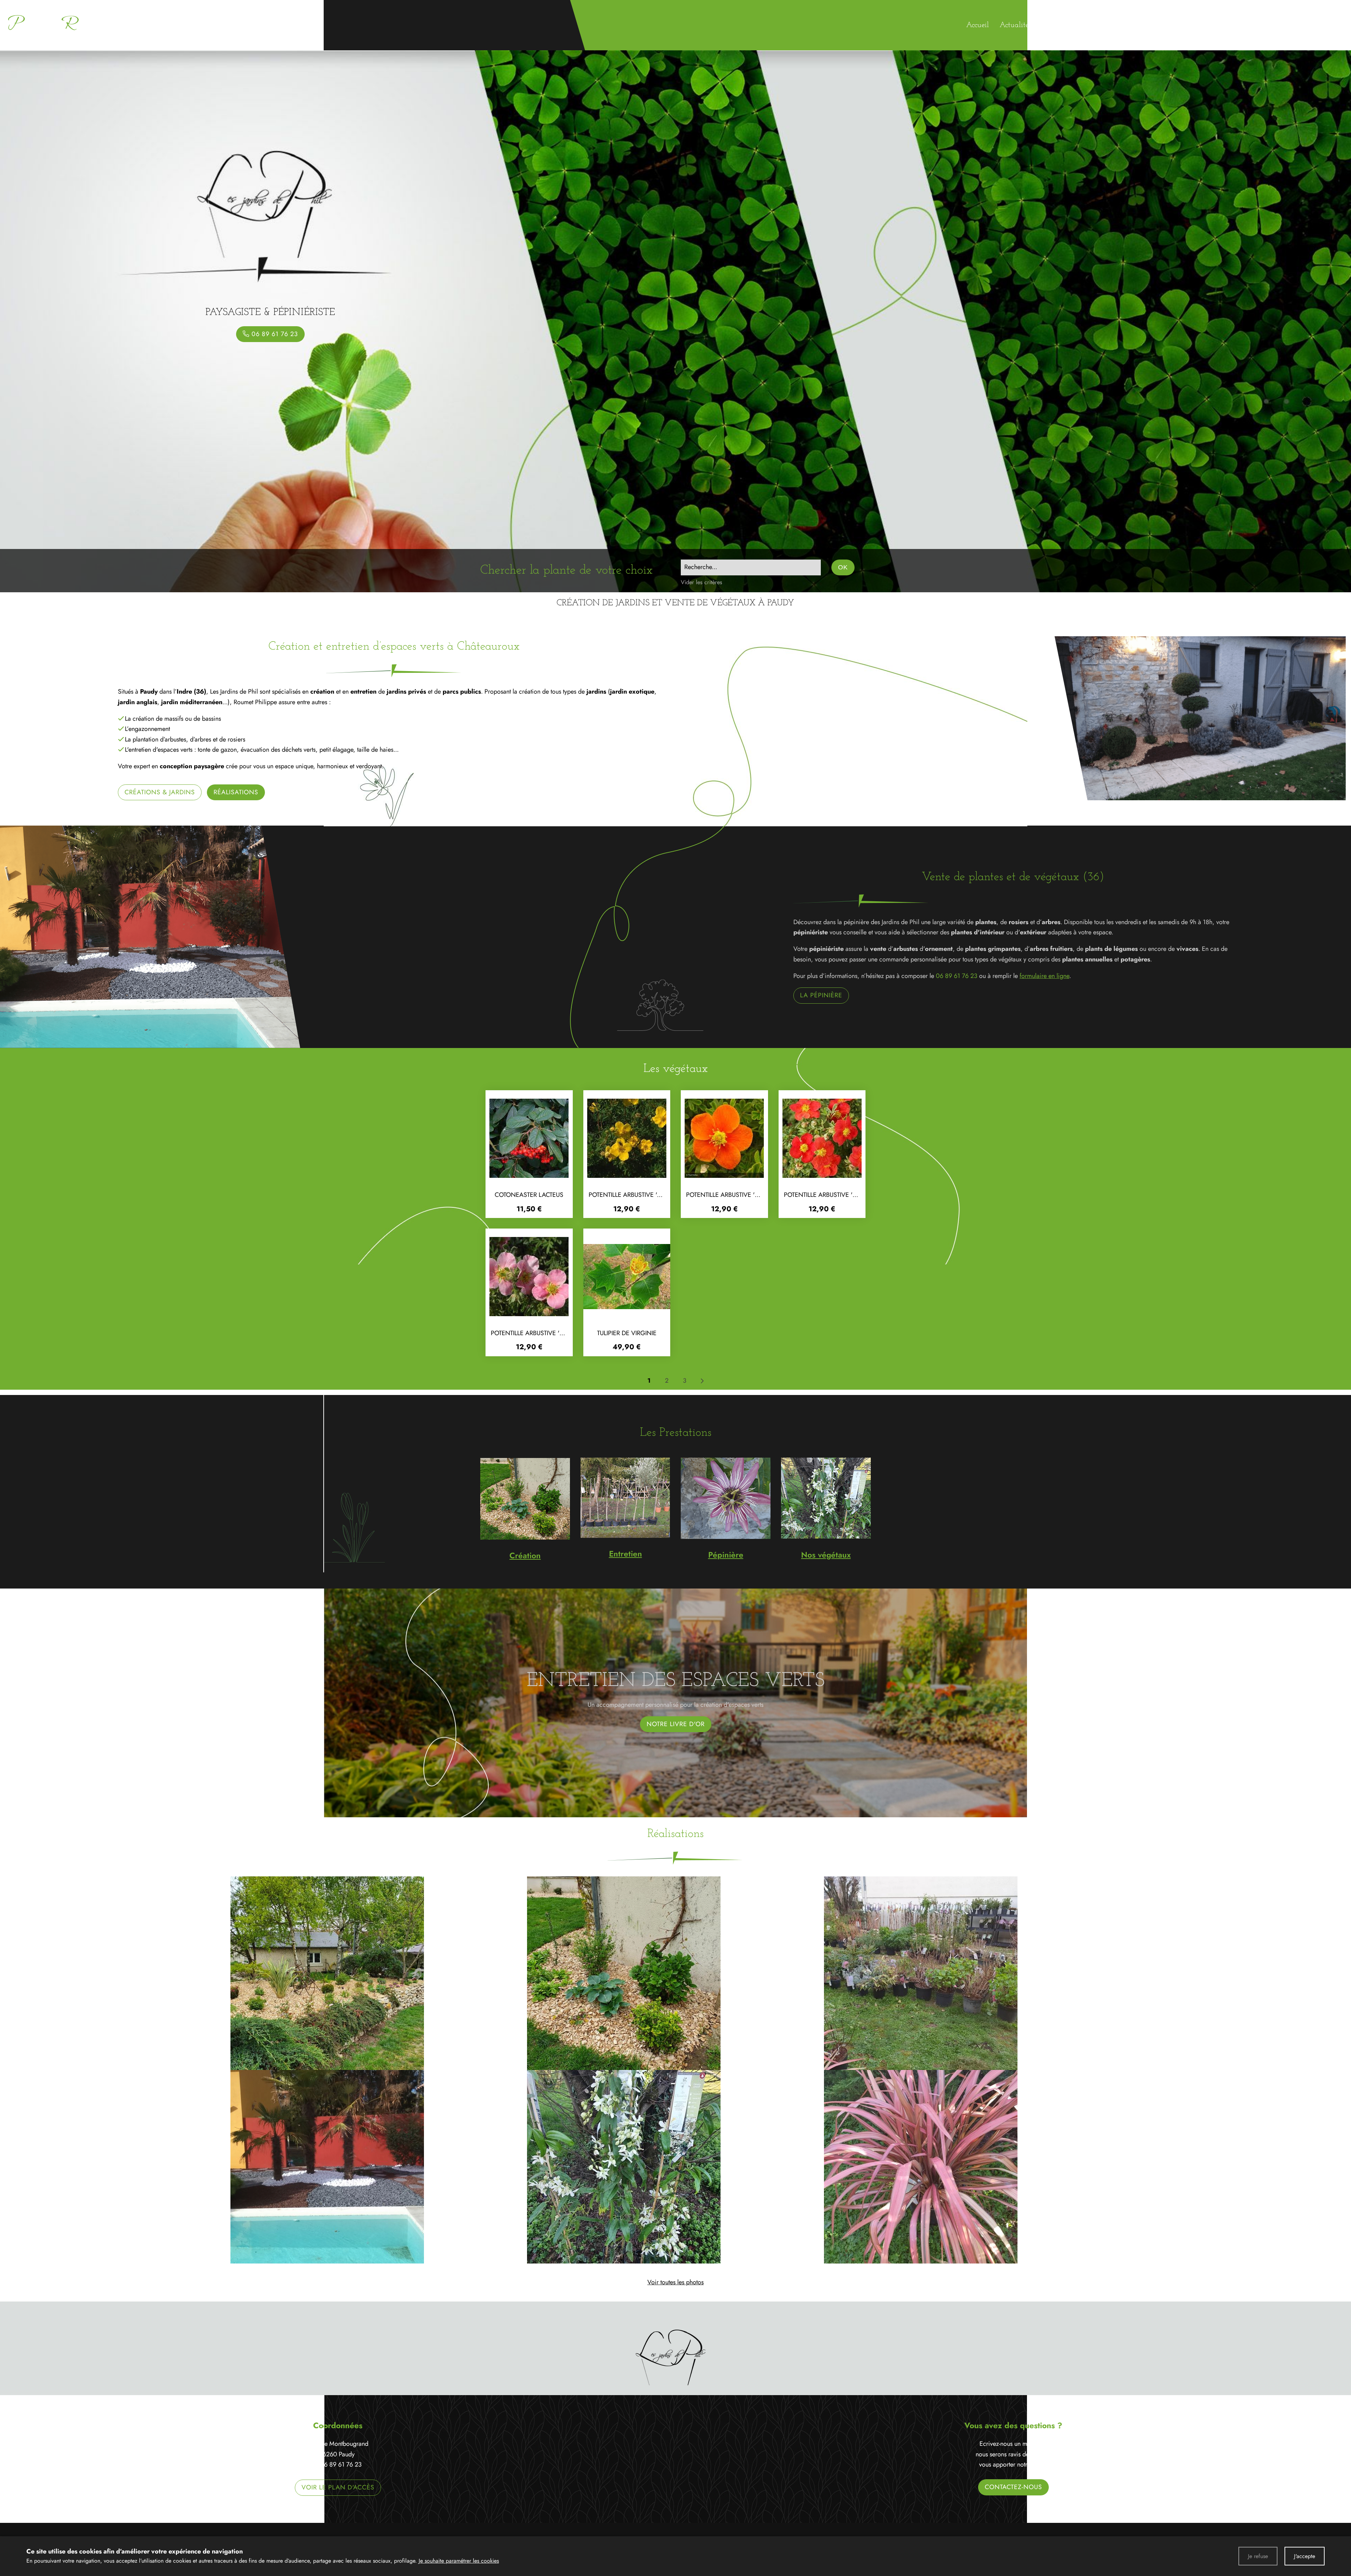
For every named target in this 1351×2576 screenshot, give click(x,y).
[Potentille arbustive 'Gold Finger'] (627, 1138)
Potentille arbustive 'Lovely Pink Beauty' (556, 1333)
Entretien (626, 1554)
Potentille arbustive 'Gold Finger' (644, 1195)
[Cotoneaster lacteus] (529, 1138)
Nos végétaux (826, 1555)
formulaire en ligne (1044, 976)
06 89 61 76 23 (957, 976)
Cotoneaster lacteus (529, 1195)
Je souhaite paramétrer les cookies (459, 2561)
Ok (843, 567)
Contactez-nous (1013, 2487)
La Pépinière (821, 995)
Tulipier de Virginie (627, 1333)
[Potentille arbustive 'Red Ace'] (822, 1138)
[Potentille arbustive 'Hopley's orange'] (724, 1138)
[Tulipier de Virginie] (627, 1277)
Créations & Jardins (160, 792)
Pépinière (726, 1555)
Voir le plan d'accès (338, 2487)
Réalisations (236, 792)
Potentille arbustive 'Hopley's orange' (749, 1195)
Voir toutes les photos (675, 2282)
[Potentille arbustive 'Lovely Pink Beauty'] (529, 1277)
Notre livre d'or (676, 1724)
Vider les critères (702, 582)
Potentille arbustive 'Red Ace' (831, 1195)
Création (525, 1555)
